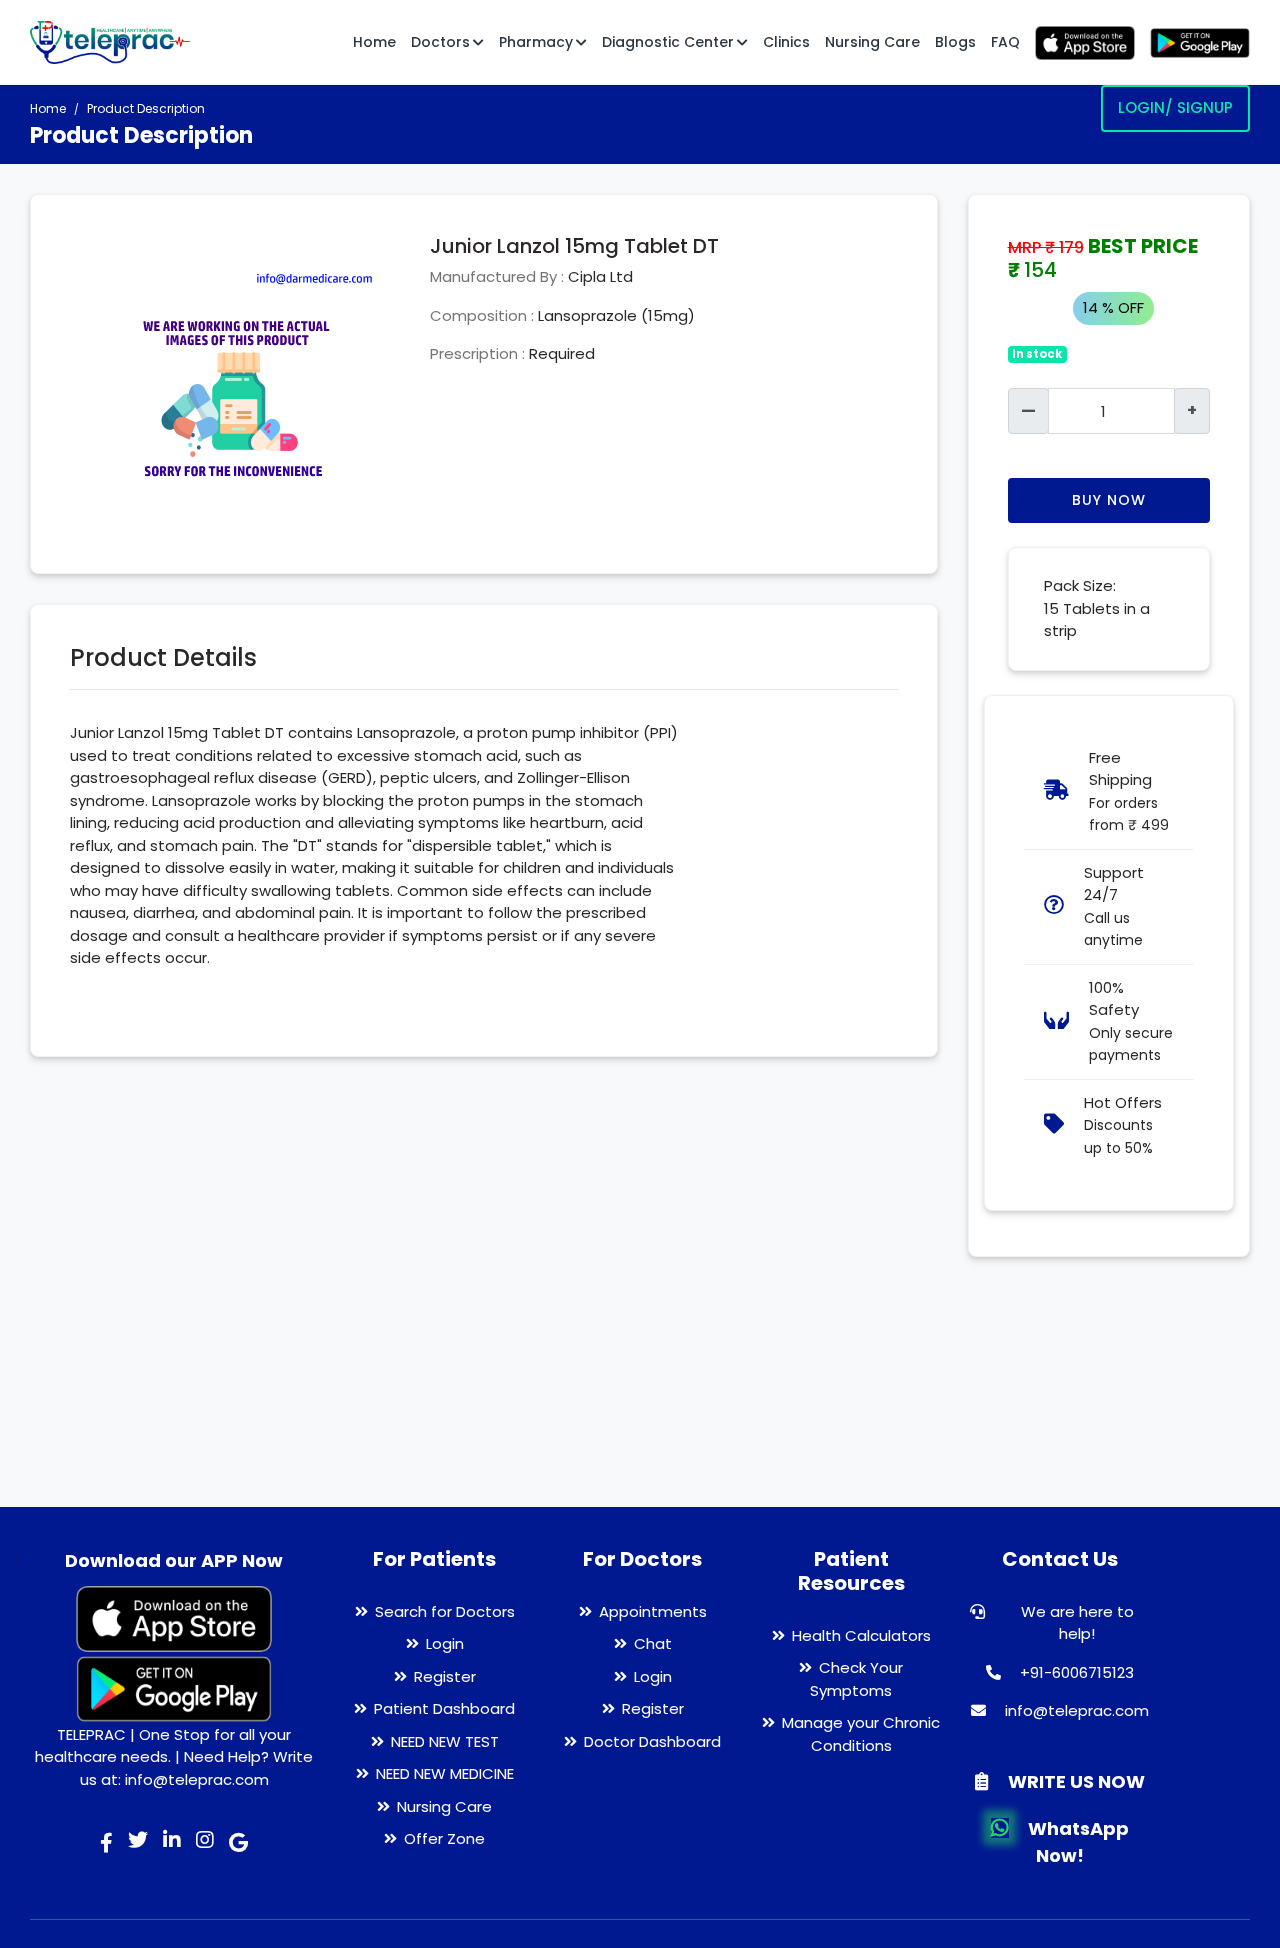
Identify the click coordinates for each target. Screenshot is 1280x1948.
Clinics (786, 42)
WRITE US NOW (1074, 1781)
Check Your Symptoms (856, 1679)
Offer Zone (444, 1838)
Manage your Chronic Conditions (861, 1734)
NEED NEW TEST (445, 1741)
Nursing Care (872, 42)
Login (445, 1643)
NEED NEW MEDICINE (445, 1773)
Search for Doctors (445, 1611)
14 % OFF (1113, 307)
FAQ (1005, 42)
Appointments (653, 1611)
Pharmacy (536, 42)
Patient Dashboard (444, 1708)
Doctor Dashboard (652, 1741)
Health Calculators (861, 1635)
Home (374, 42)
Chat (653, 1643)
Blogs (955, 42)
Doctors (440, 42)
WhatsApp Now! (1076, 1842)
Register (445, 1676)
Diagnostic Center (668, 42)
